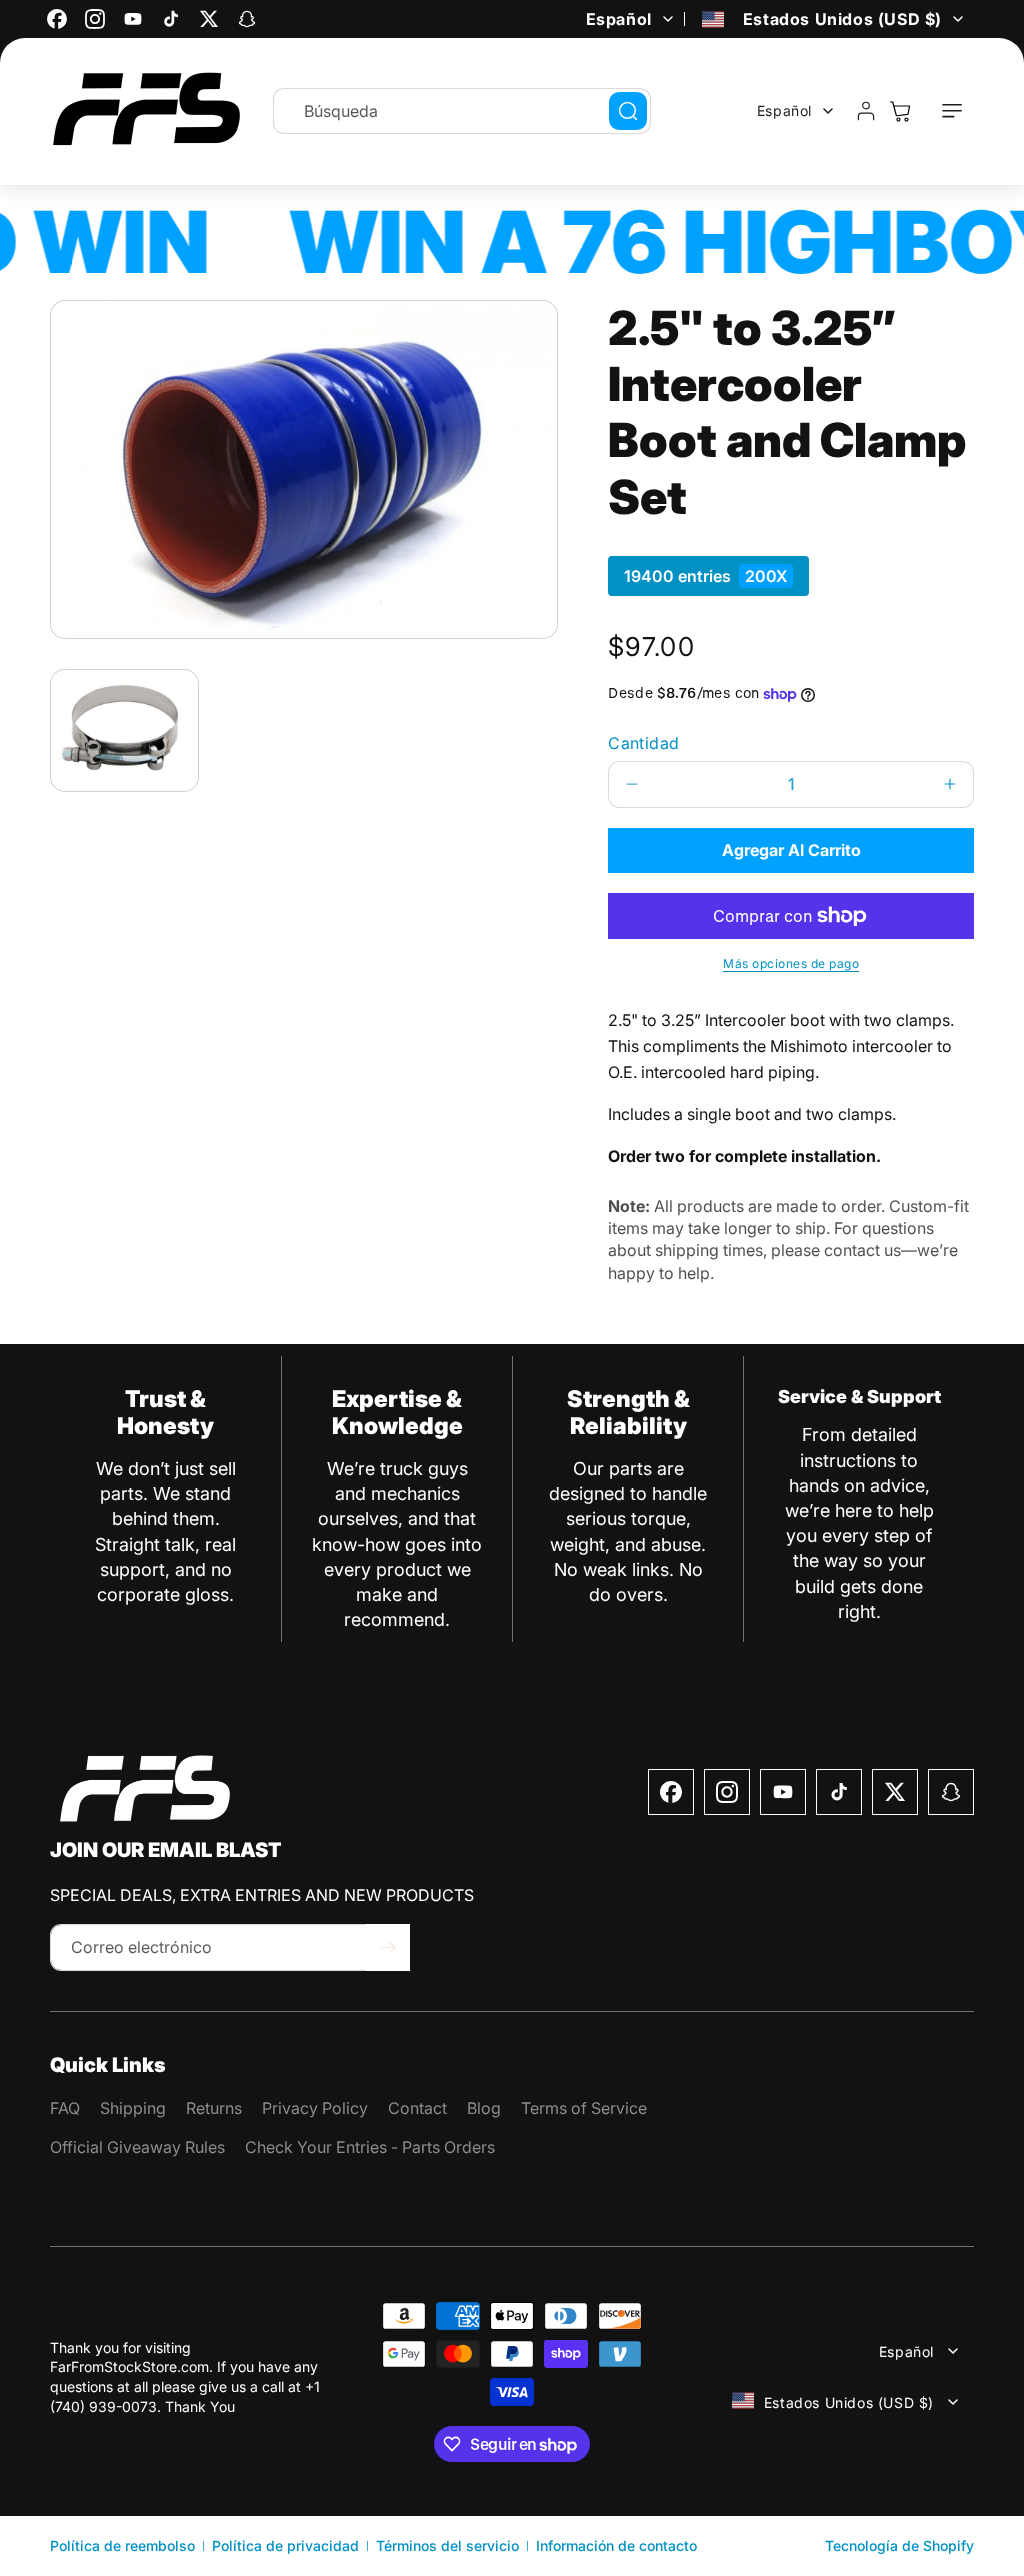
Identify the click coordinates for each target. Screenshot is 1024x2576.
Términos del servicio (447, 2545)
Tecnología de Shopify (899, 2545)
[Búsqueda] (628, 111)
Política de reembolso (122, 2545)
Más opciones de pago (791, 963)
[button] (952, 111)
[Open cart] (900, 111)
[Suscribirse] (388, 1947)
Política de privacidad (285, 2545)
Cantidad (643, 743)
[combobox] (462, 111)
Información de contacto (616, 2545)
